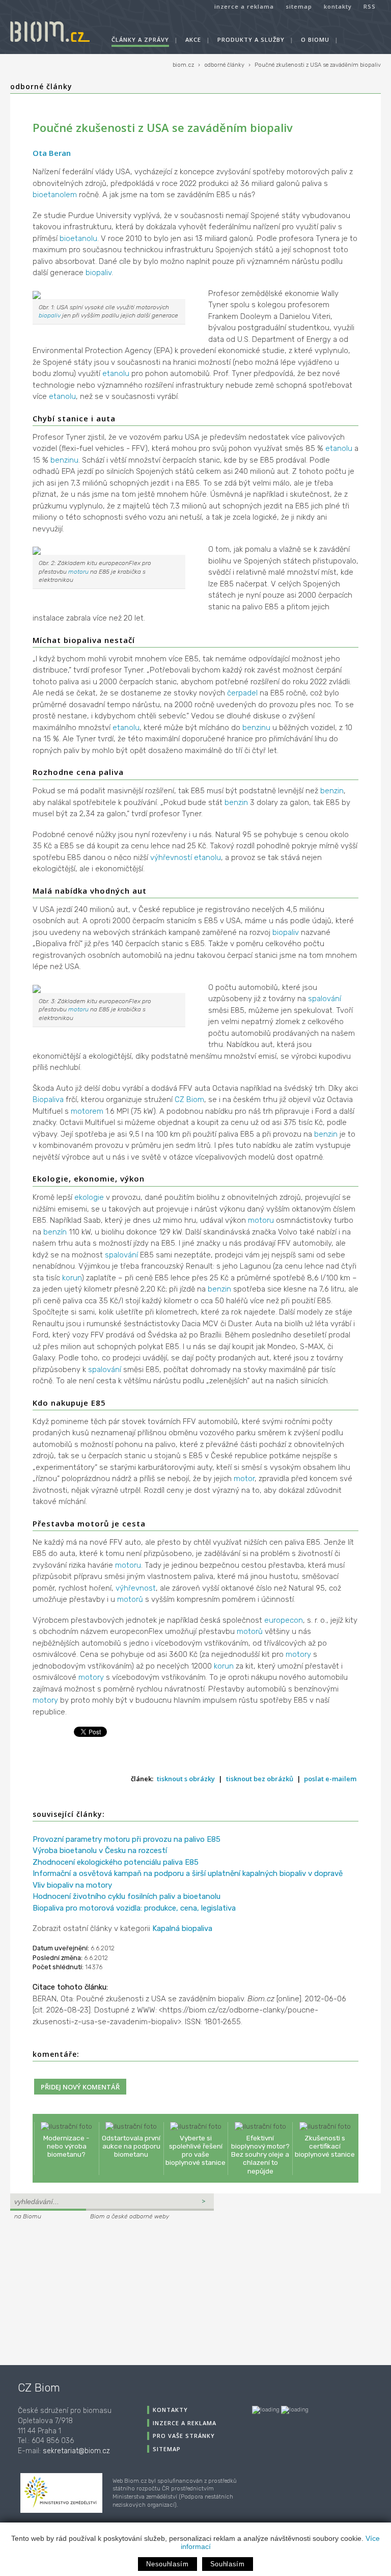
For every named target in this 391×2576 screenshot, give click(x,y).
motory (298, 1654)
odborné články (224, 65)
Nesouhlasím (167, 2564)
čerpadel (242, 693)
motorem (87, 1111)
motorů (130, 1599)
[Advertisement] (74, 2291)
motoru (78, 572)
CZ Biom (189, 1099)
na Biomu (28, 2216)
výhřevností (171, 857)
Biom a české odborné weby (130, 2216)
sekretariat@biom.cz (76, 2451)
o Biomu (315, 39)
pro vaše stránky (184, 2436)
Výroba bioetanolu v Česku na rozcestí (100, 1850)
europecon (284, 1620)
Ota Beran (52, 153)
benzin (332, 791)
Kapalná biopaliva (182, 1928)
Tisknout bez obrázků (260, 1779)
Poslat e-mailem (330, 1779)
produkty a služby (251, 39)
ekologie (89, 1197)
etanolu (116, 373)
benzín (55, 1232)
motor (244, 1479)
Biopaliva (48, 1099)
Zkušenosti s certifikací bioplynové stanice (325, 2146)
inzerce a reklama (244, 6)
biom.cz (183, 65)
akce (193, 39)
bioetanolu (78, 238)
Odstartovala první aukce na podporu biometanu (131, 2146)
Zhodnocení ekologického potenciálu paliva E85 (116, 1862)
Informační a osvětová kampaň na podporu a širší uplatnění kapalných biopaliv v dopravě (188, 1873)
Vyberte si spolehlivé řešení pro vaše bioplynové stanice (195, 2150)
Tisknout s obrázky (186, 1779)
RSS (370, 6)
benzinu (64, 460)
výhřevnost (136, 1588)
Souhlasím (228, 2564)
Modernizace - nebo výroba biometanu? (66, 2146)
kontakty (338, 6)
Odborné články (41, 86)
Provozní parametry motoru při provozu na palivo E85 (127, 1839)
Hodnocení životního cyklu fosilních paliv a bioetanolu (127, 1896)
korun (72, 1278)
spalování (325, 999)
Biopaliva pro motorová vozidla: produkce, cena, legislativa (134, 1908)
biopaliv (99, 273)
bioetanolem (55, 195)
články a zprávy (140, 39)
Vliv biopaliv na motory (72, 1885)
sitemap (299, 6)
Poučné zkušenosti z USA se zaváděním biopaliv (318, 65)
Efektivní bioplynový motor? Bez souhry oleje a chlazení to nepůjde (260, 2154)
